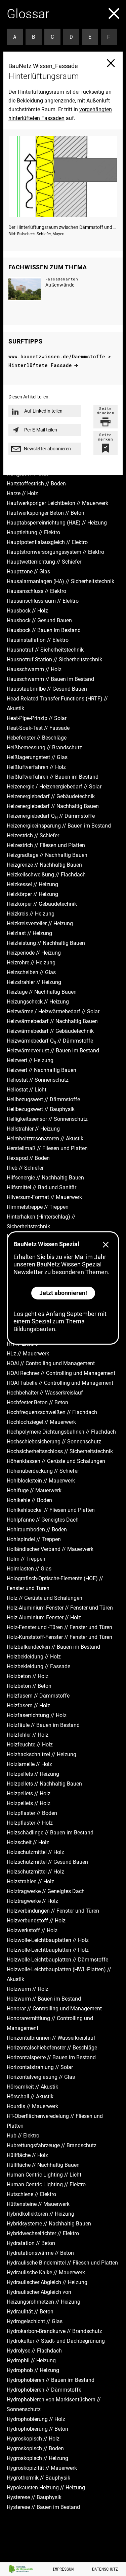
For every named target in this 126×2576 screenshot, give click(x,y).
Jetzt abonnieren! (63, 1293)
